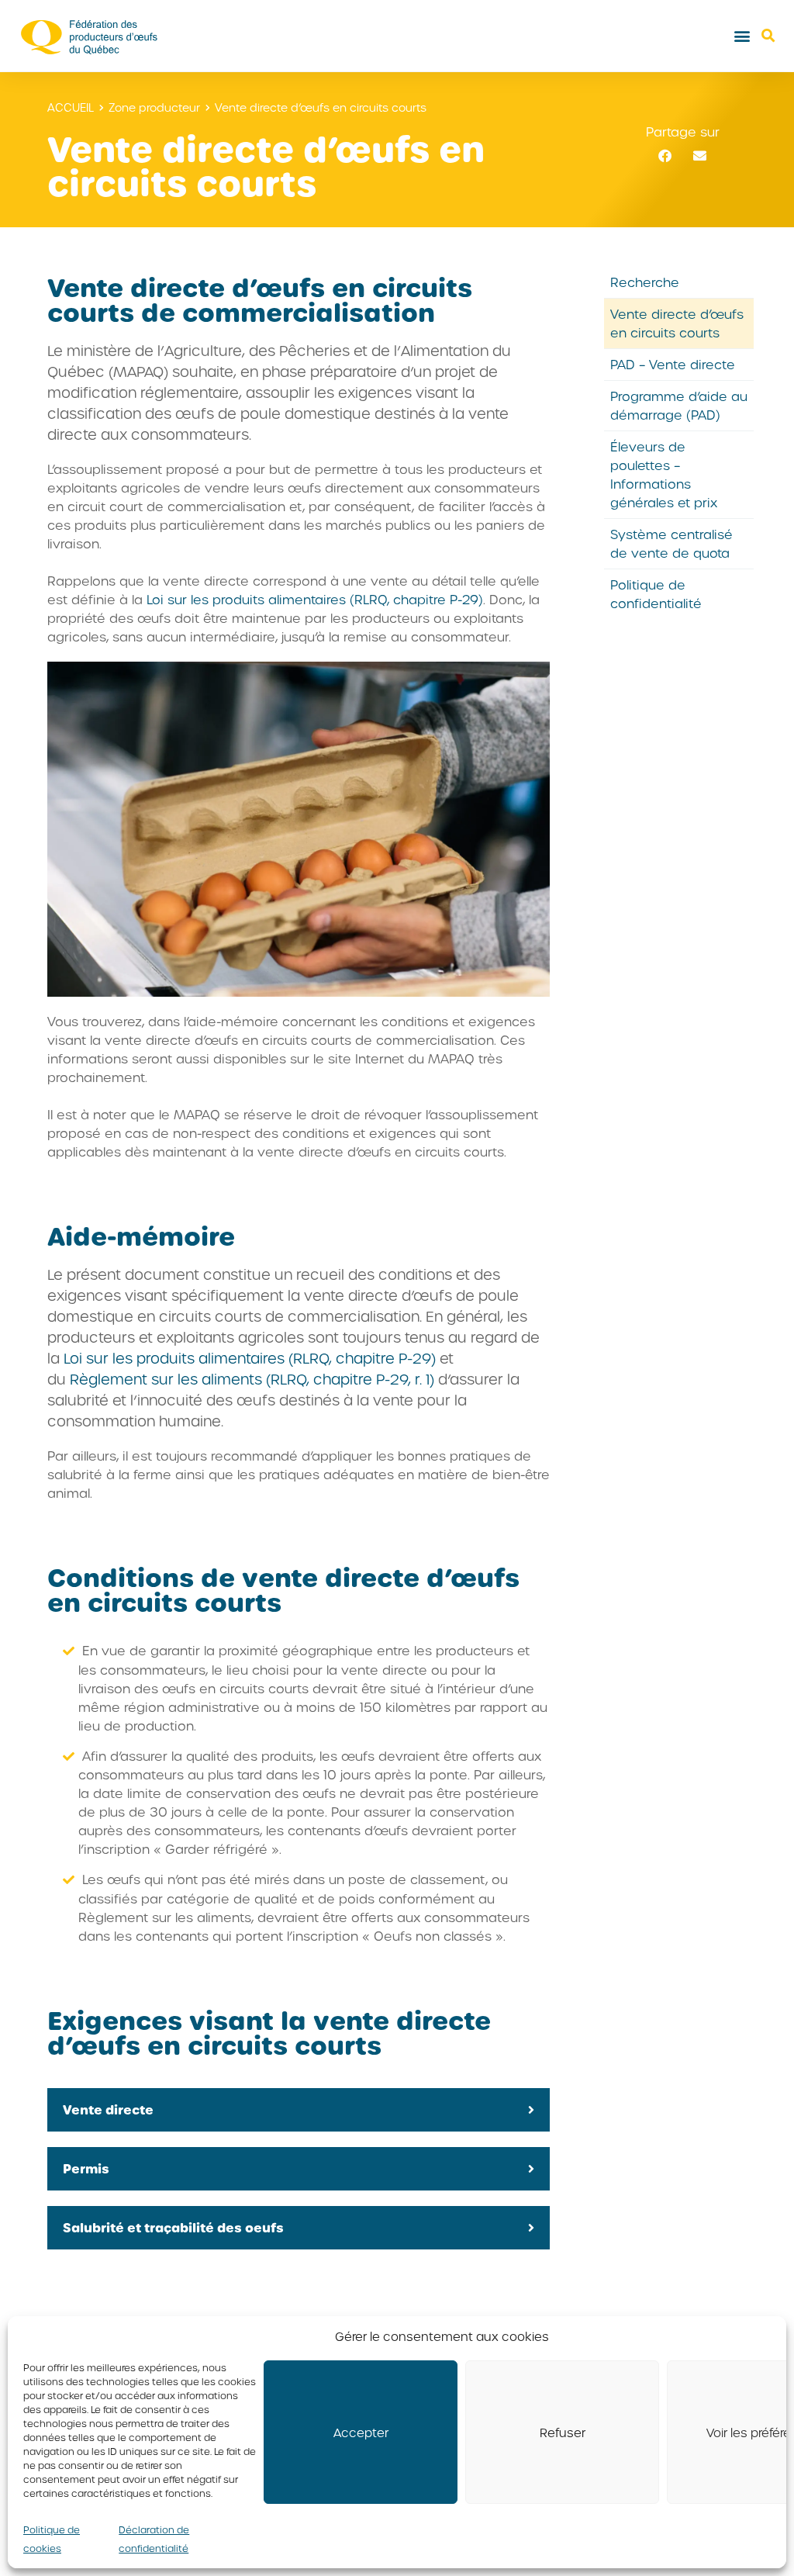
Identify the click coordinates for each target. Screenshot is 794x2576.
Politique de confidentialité (656, 594)
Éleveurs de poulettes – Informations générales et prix (664, 474)
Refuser (563, 2433)
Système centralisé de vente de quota (671, 543)
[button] (742, 36)
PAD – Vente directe (673, 364)
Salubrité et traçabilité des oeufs (173, 2227)
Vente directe (108, 2109)
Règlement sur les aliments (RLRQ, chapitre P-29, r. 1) (254, 1379)
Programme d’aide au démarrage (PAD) (679, 405)
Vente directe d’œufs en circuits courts (677, 323)
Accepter (361, 2433)
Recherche (645, 282)
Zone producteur (154, 107)
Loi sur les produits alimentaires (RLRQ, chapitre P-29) (315, 599)
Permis (86, 2168)
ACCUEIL (71, 107)
